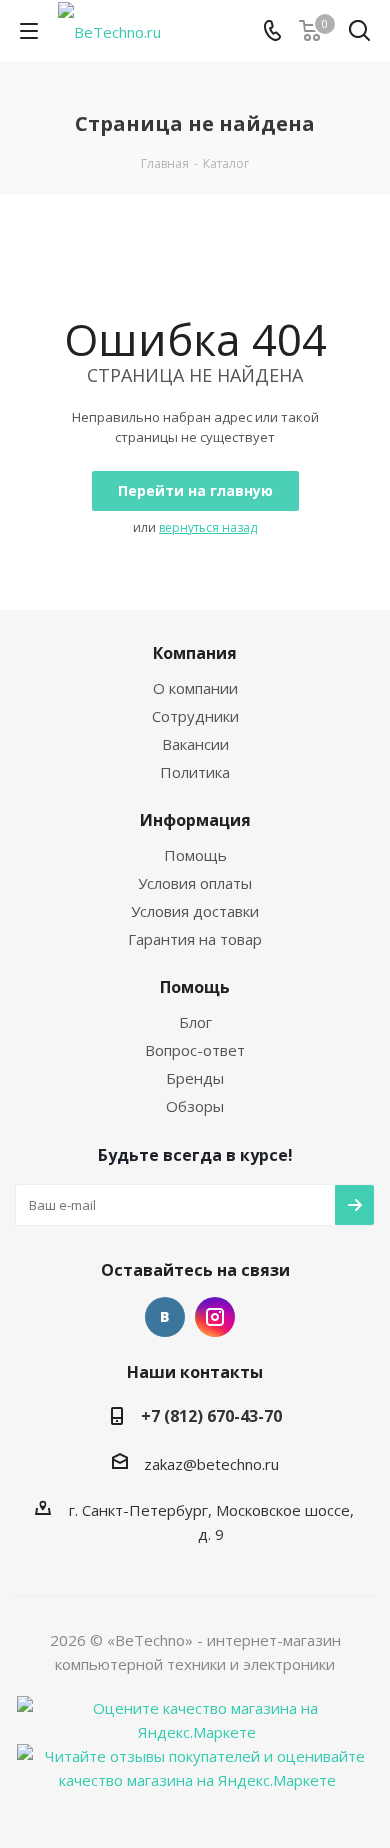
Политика (195, 772)
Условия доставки (195, 911)
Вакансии (195, 744)
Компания (195, 653)
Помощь (195, 855)
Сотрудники (195, 716)
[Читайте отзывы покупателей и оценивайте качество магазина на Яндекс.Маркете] (197, 1766)
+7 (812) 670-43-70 (211, 1416)
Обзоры (195, 1106)
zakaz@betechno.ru (211, 1464)
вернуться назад (208, 527)
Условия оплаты (195, 883)
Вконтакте (165, 1317)
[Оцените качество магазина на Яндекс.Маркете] (197, 1718)
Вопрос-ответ (195, 1050)
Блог (195, 1022)
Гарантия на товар (195, 939)
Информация (195, 820)
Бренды (195, 1078)
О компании (195, 688)
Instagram (215, 1317)
